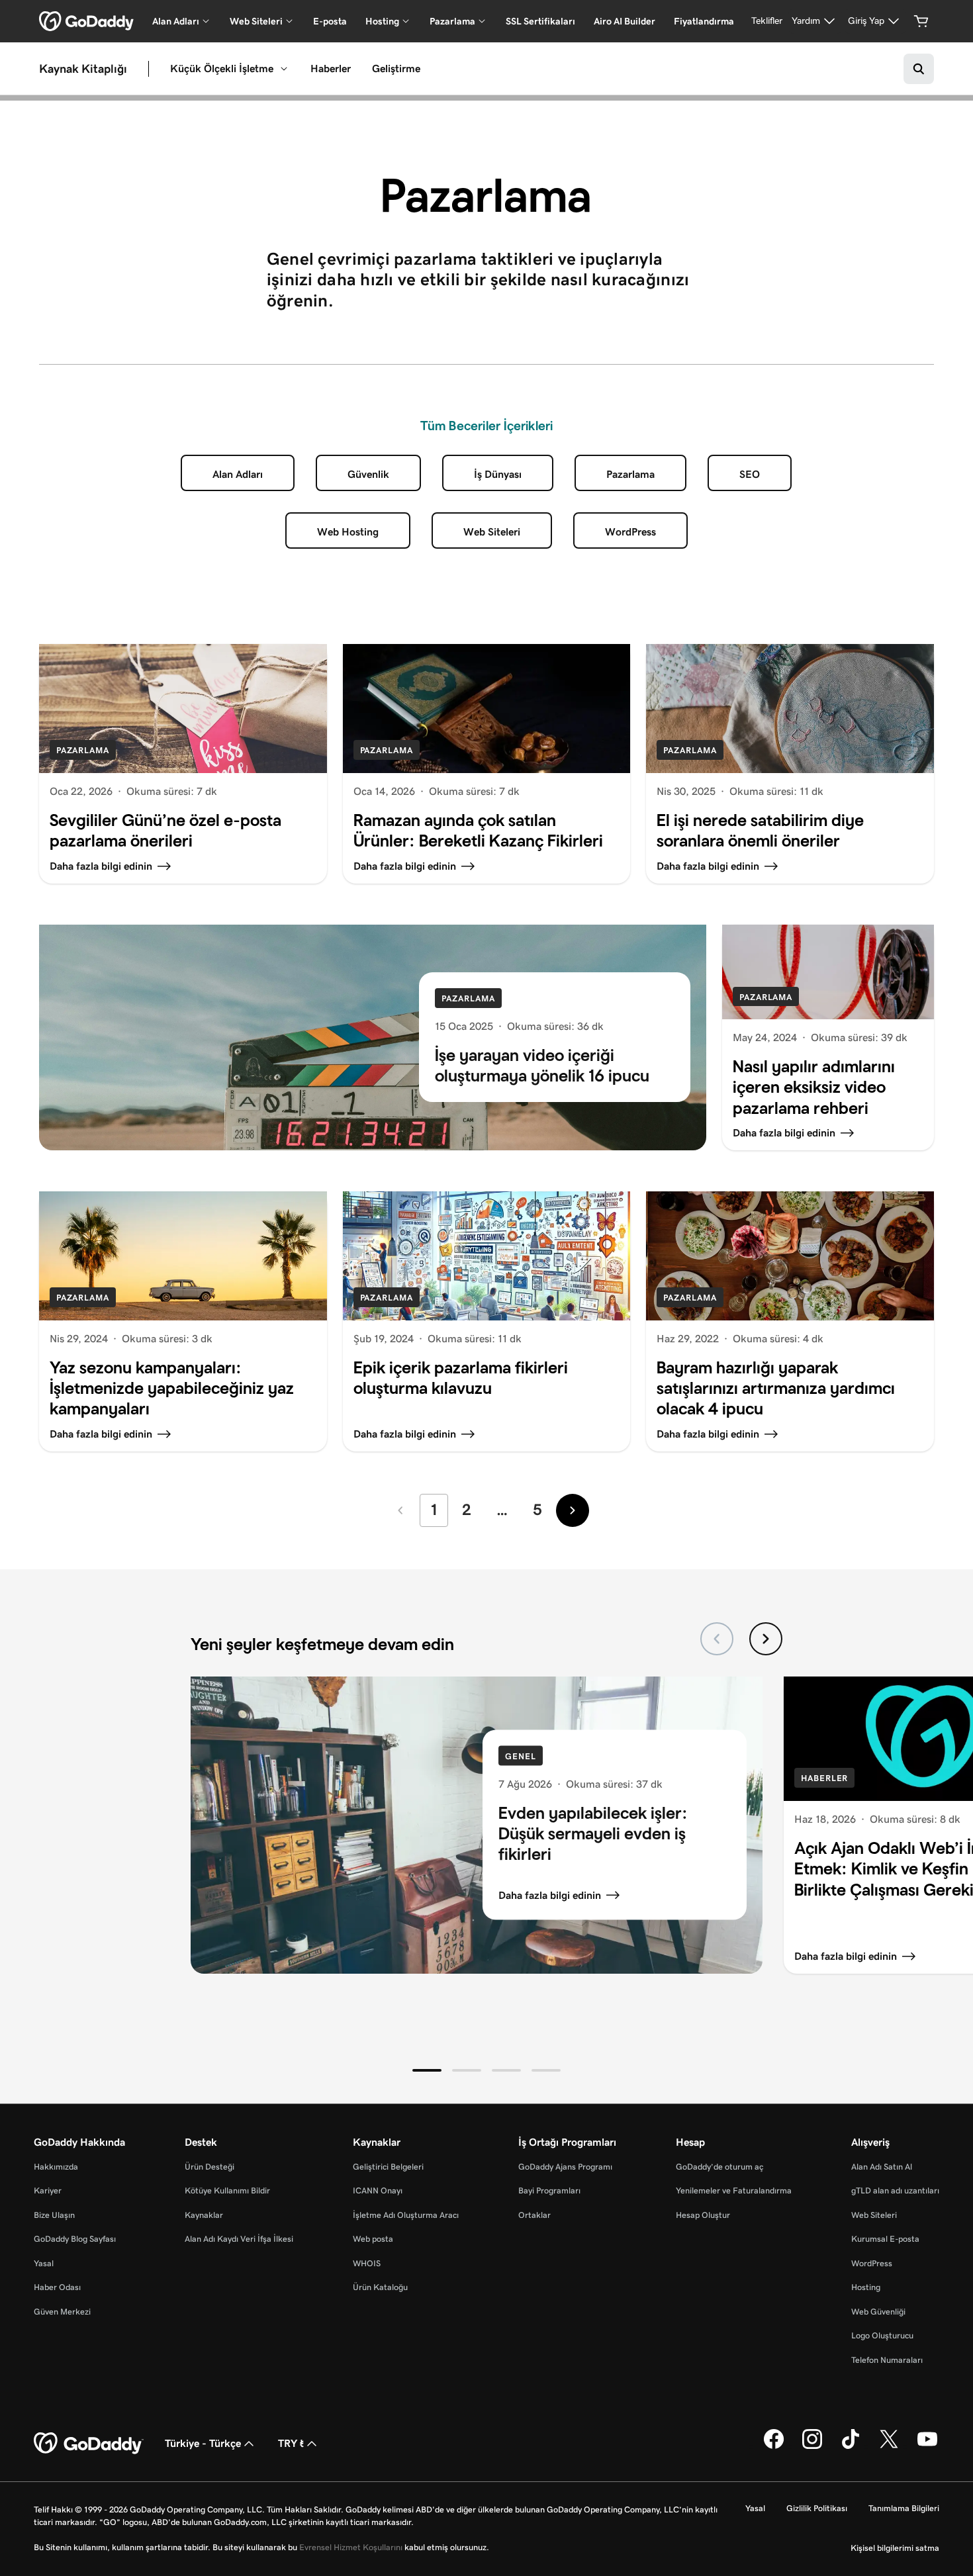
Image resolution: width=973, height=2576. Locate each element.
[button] (427, 2070)
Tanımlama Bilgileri (904, 2508)
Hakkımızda (56, 2167)
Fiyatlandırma (704, 21)
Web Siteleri (492, 532)
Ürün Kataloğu (380, 2287)
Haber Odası (57, 2287)
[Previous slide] (717, 1639)
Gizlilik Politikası (817, 2508)
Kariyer (48, 2190)
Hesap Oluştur (703, 2215)
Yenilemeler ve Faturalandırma (734, 2190)
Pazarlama (630, 474)
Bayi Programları (549, 2190)
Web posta (373, 2239)
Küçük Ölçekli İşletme (222, 69)
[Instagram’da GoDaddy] (812, 2446)
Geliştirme (396, 69)
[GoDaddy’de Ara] (919, 69)
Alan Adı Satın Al (882, 2167)
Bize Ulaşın (54, 2215)
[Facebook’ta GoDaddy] (774, 2446)
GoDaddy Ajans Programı (565, 2167)
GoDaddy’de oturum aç (719, 2167)
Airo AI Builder (625, 21)
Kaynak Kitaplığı (83, 69)
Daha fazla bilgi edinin (550, 1895)
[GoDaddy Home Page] (89, 2444)
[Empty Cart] (921, 21)
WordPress (630, 532)
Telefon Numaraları (887, 2360)
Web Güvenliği (878, 2312)
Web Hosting (348, 532)
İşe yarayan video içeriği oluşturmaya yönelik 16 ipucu (542, 1065)
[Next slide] (766, 1639)
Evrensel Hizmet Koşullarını (351, 2547)
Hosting (866, 2287)
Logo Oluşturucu (882, 2335)
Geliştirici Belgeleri (388, 2167)
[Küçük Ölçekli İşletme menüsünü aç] (284, 69)
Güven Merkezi (62, 2312)
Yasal (44, 2263)
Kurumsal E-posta (885, 2239)
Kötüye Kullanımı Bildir (227, 2190)
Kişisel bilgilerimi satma (895, 2548)
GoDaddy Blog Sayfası (75, 2239)
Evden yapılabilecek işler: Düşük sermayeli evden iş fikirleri (593, 1833)
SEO (750, 474)
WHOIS (367, 2263)
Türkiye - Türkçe (203, 2443)
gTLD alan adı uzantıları (895, 2190)
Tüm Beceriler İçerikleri (487, 426)
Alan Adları (238, 474)
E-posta (330, 21)
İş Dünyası (498, 474)
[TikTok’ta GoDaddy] (851, 2446)
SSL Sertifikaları (540, 21)
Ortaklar (534, 2215)
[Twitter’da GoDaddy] (889, 2446)
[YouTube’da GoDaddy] (927, 2446)
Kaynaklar (204, 2215)
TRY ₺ (291, 2443)
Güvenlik (368, 474)
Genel (521, 1756)
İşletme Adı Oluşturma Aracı (406, 2215)
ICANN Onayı (378, 2190)
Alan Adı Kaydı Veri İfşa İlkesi (239, 2239)
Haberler (331, 69)
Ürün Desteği (209, 2167)
